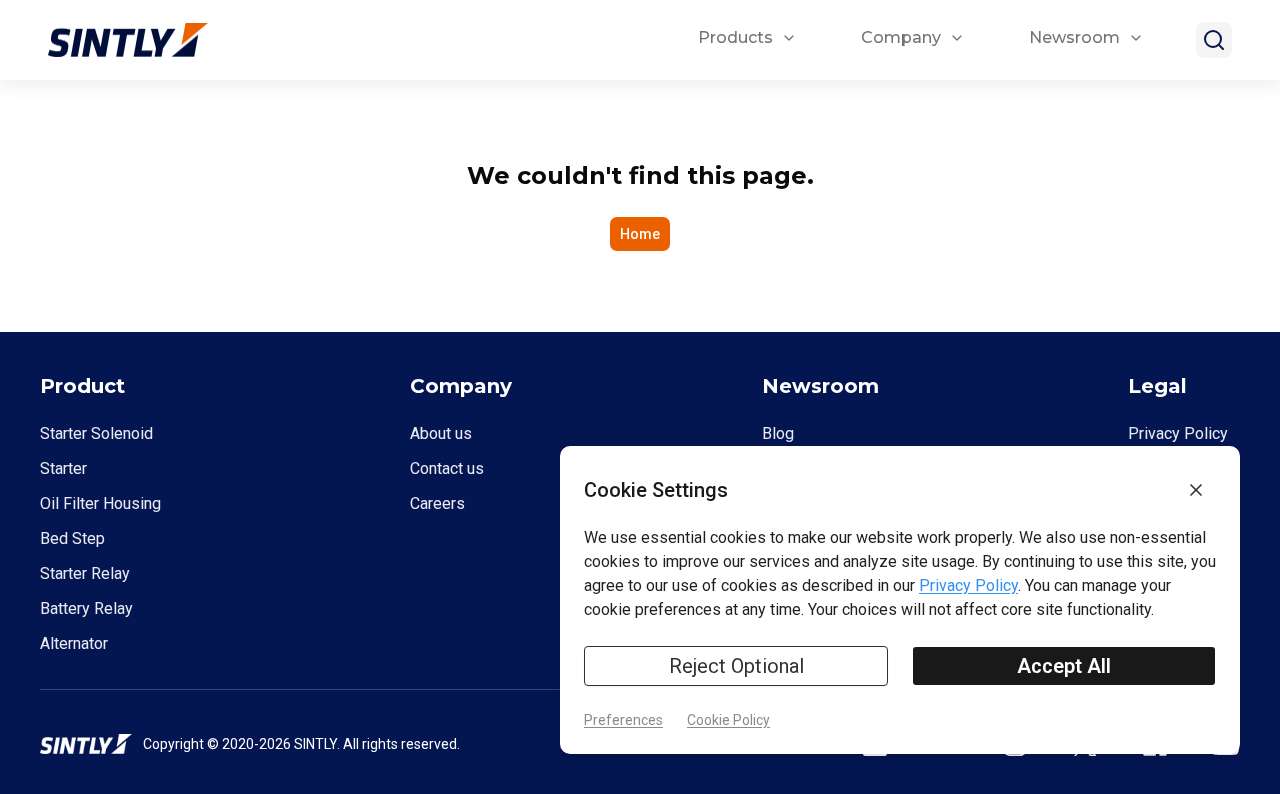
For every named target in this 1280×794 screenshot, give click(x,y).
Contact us (447, 468)
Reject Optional (736, 666)
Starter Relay (85, 573)
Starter (63, 468)
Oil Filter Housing (100, 503)
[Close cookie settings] (1196, 490)
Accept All (1064, 666)
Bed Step (72, 538)
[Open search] (1214, 40)
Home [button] (640, 234)
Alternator (74, 643)
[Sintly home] (128, 40)
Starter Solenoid (96, 433)
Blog (778, 433)
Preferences (623, 720)
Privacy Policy (1178, 433)
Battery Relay (86, 608)
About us (441, 433)
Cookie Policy (728, 720)
